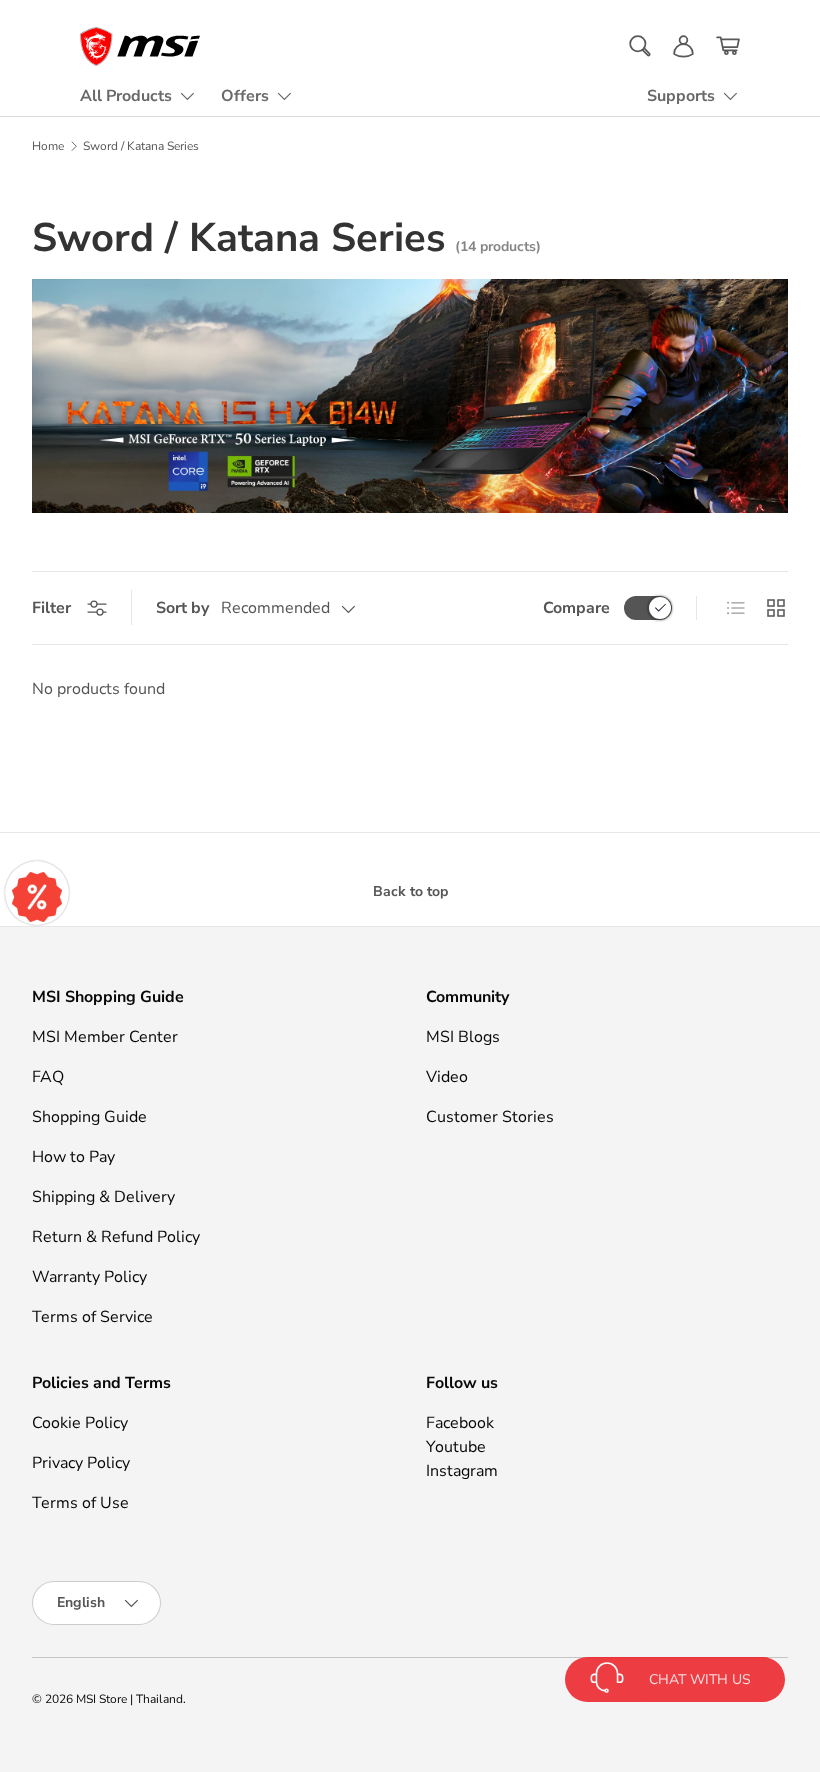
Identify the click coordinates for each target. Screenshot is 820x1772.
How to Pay (73, 1157)
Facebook (460, 1423)
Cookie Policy (80, 1423)
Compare (576, 608)
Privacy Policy (81, 1463)
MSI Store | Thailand (129, 1699)
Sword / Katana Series (141, 146)
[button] (728, 46)
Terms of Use (80, 1503)
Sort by (182, 608)
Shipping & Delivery (103, 1197)
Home (48, 146)
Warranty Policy (89, 1277)
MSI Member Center (105, 1037)
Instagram (462, 1471)
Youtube (456, 1447)
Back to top (410, 891)
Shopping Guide (89, 1117)
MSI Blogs (463, 1037)
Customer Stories (490, 1117)
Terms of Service (92, 1317)
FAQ (48, 1077)
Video (447, 1077)
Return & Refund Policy (116, 1237)
